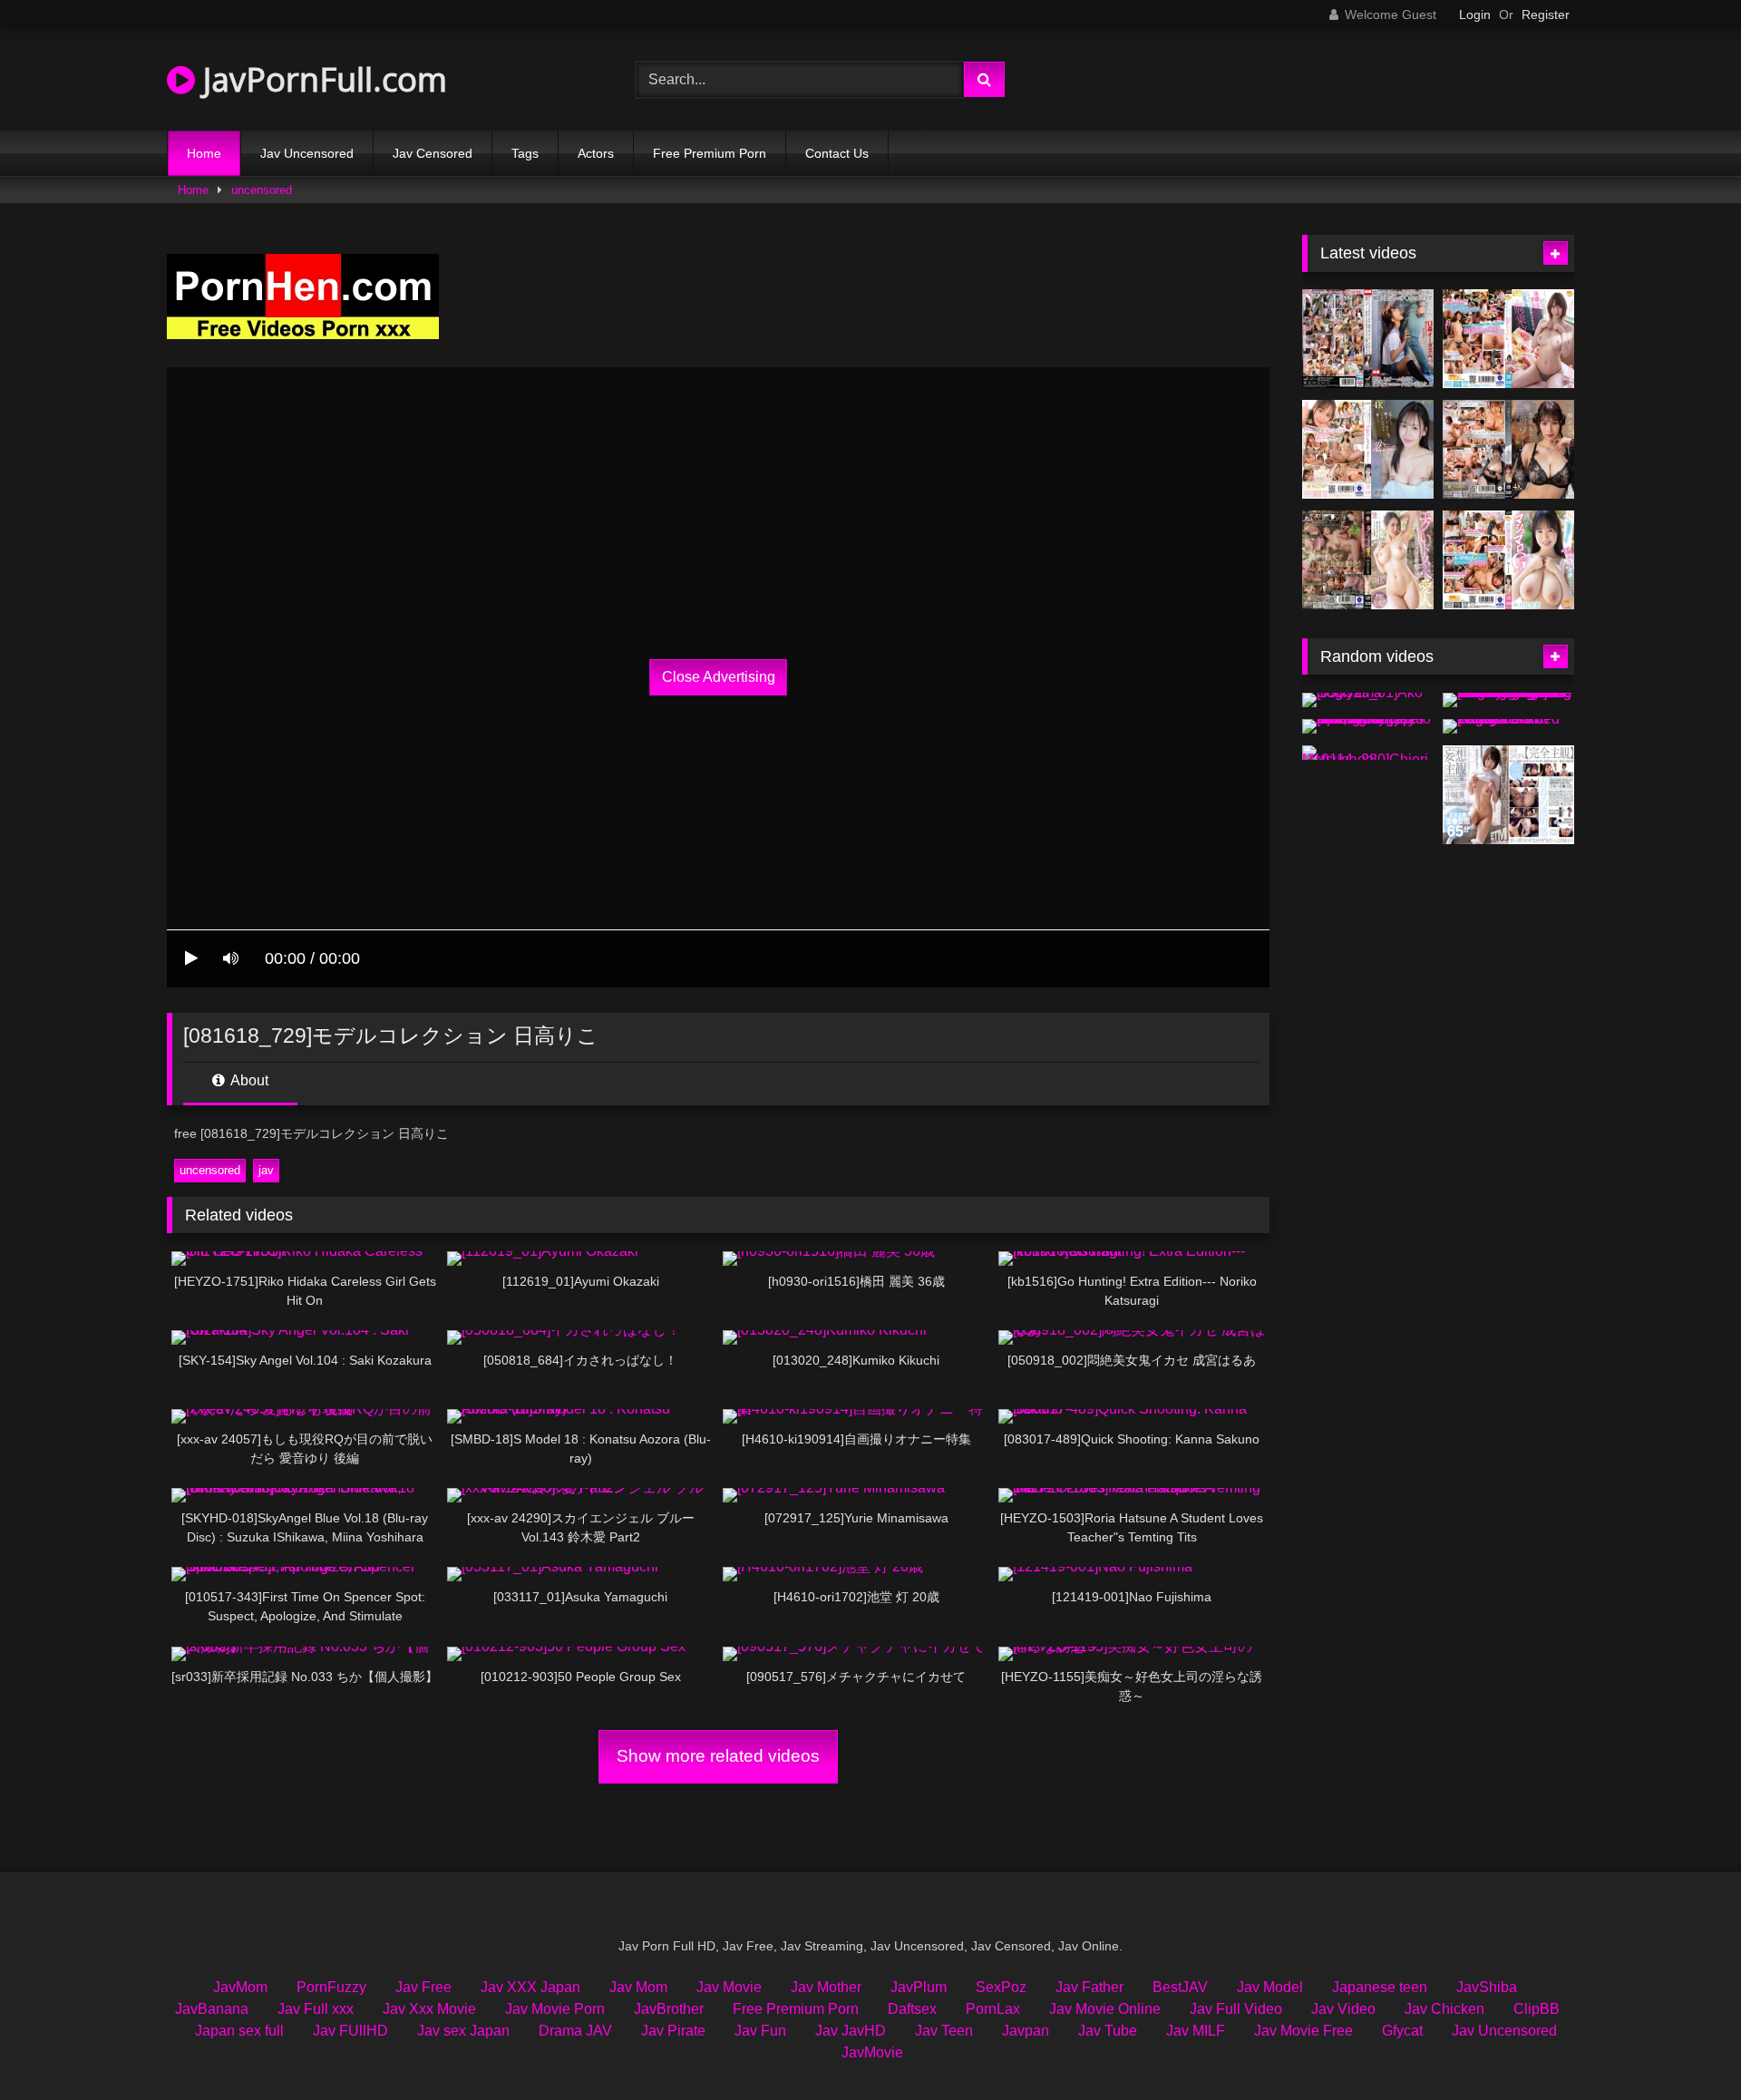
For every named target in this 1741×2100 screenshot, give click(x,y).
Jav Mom (638, 1987)
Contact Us (837, 153)
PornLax (993, 2009)
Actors (596, 153)
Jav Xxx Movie (429, 2009)
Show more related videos (718, 1756)
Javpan (1026, 2031)
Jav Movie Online (1105, 2009)
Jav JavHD (851, 2031)
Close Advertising (719, 677)
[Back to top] (1685, 2046)
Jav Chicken (1444, 2009)
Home (204, 153)
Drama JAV (575, 2031)
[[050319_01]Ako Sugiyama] (1368, 700)
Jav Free (423, 1987)
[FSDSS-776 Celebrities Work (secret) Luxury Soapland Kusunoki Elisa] (1508, 449)
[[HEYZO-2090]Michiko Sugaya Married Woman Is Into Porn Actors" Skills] (1508, 726)
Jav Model (1270, 1987)
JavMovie (872, 2052)
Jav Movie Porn (555, 2009)
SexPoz (1001, 1987)
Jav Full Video (1236, 2009)
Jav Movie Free (1303, 2031)
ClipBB (1537, 2009)
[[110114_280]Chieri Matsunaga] (1368, 753)
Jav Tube (1108, 2031)
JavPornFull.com (321, 79)
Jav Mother (826, 1987)
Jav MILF (1196, 2031)
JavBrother (669, 2009)
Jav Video (1343, 2009)
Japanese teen (1380, 1987)
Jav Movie (729, 1987)
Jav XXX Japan (530, 1987)
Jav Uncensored (307, 153)
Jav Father (1089, 1987)
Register (1546, 15)
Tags (525, 153)
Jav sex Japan (463, 2031)
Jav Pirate (673, 2031)
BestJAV (1180, 1987)
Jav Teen (944, 2031)
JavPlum (919, 1987)
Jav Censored (433, 153)
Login (1475, 15)
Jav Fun (760, 2031)
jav (266, 1170)
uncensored (262, 190)
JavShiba (1487, 1987)
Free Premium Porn (710, 153)
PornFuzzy (331, 1987)
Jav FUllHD (350, 2031)
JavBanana (212, 2009)
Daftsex (912, 2009)
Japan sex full (239, 2031)
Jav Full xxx (316, 2009)
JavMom (240, 1987)
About (248, 1080)
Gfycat (1402, 2031)
